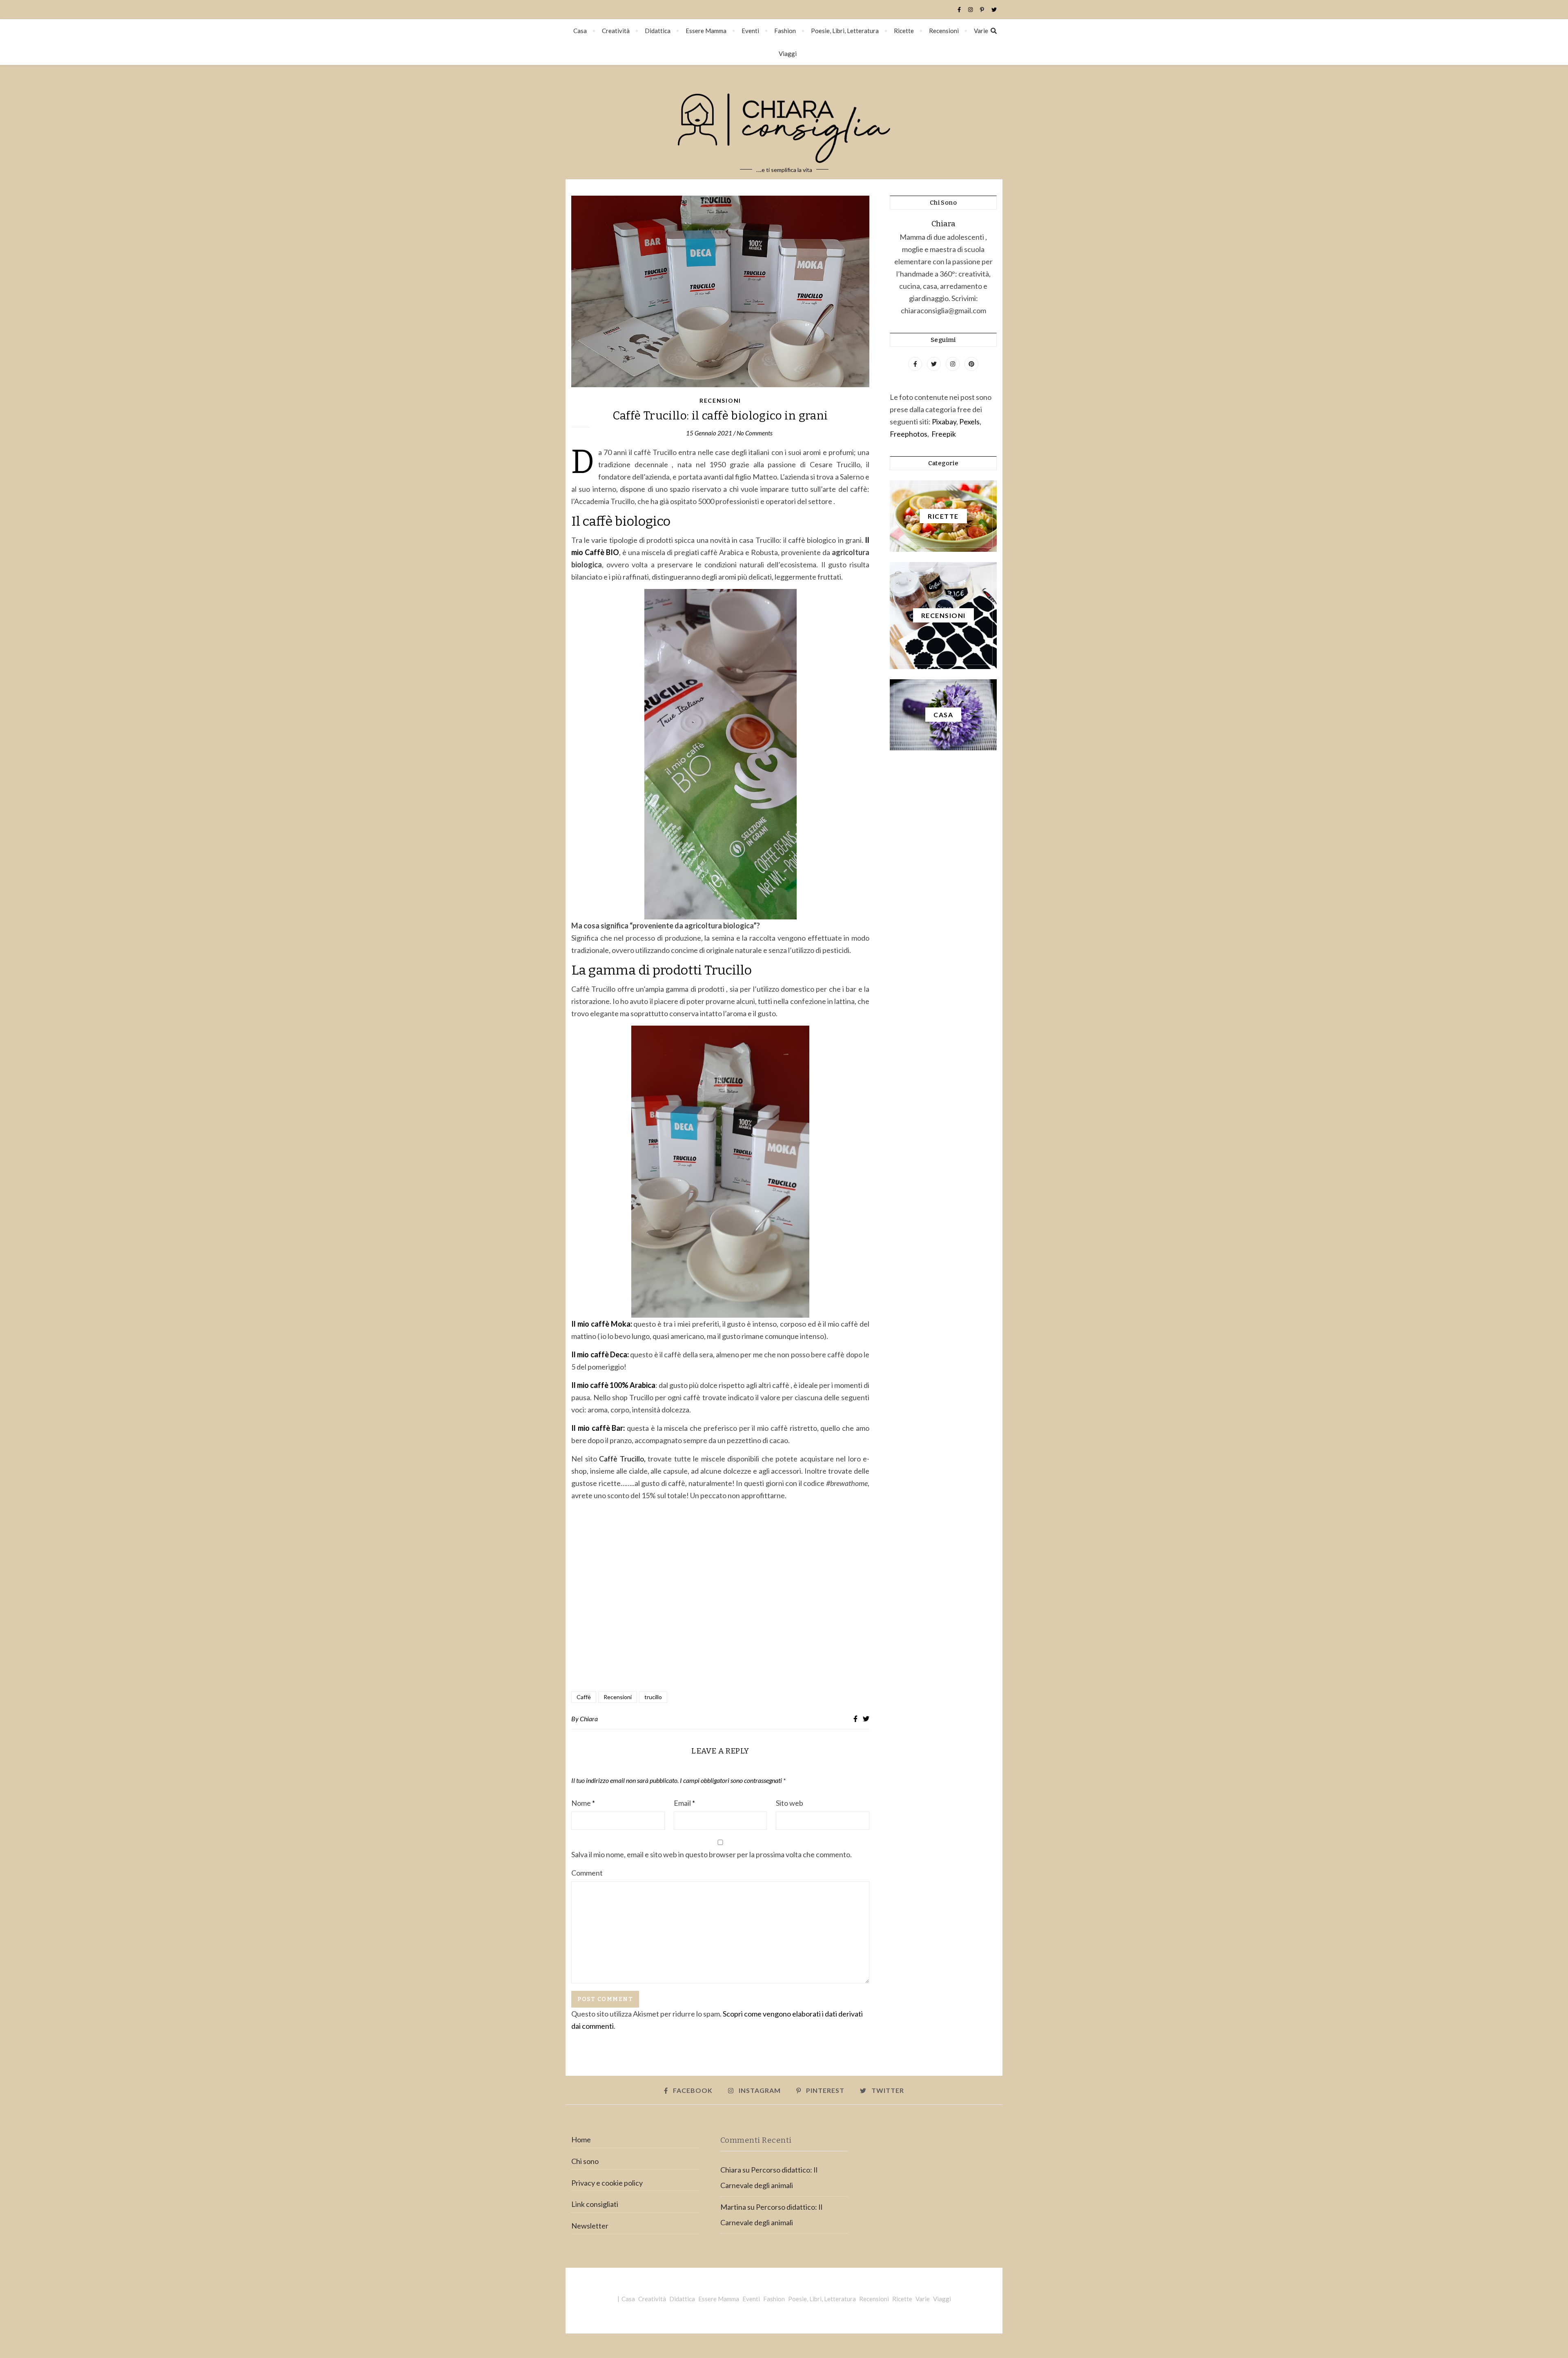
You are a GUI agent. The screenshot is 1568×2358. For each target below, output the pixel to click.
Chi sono (585, 2161)
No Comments (755, 433)
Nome (583, 1803)
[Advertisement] (720, 1597)
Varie (981, 31)
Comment (587, 1873)
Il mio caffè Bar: (598, 1428)
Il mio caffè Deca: (600, 1354)
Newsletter (590, 2226)
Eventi (750, 31)
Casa (580, 31)
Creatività (616, 31)
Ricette (904, 31)
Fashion (785, 31)
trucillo (653, 1697)
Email (684, 1803)
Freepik (944, 434)
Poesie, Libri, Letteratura (845, 31)
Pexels (969, 422)
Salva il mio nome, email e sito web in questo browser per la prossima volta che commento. (712, 1854)
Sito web (790, 1803)
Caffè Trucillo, (622, 1459)
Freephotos (909, 434)
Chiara (589, 1719)
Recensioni (944, 31)
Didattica (658, 31)
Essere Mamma (706, 31)
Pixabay (944, 422)
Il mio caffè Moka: (602, 1324)
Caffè (584, 1697)
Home (581, 2139)
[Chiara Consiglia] (784, 122)
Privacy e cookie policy (607, 2183)
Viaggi (788, 54)
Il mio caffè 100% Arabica (613, 1385)
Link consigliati (595, 2204)
